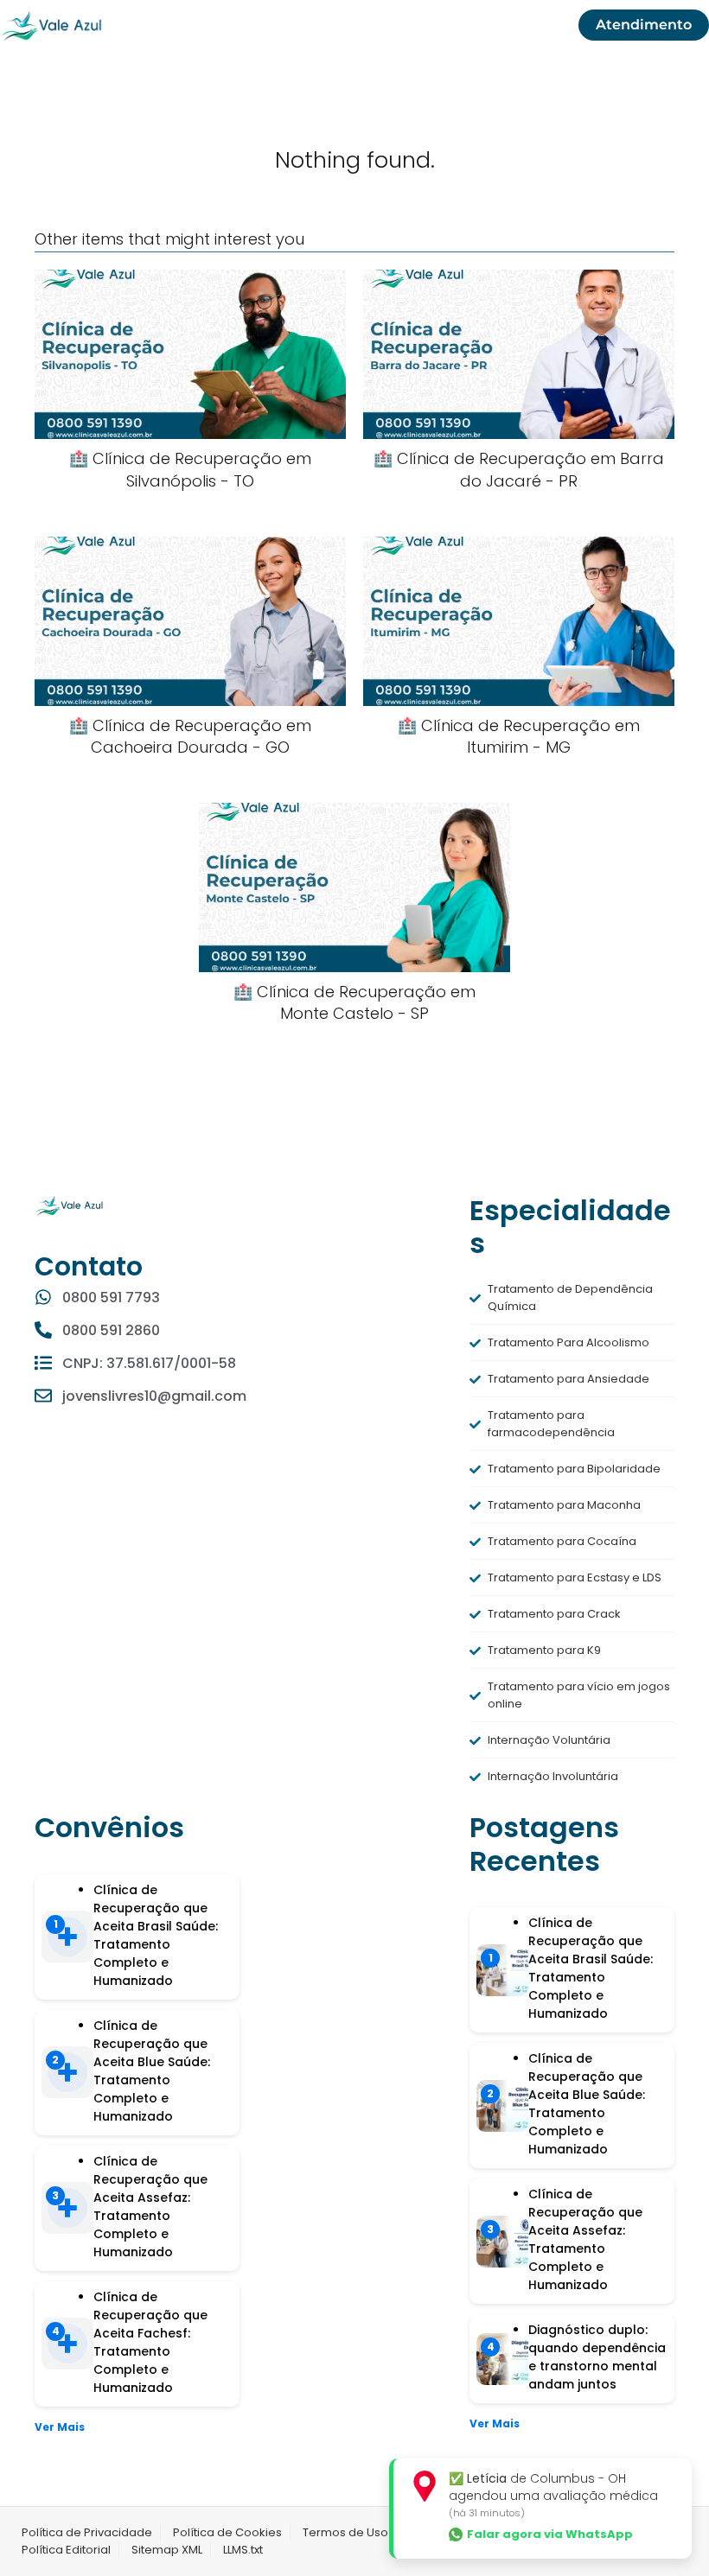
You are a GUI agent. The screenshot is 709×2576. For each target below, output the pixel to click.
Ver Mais (60, 2427)
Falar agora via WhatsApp (550, 2535)
